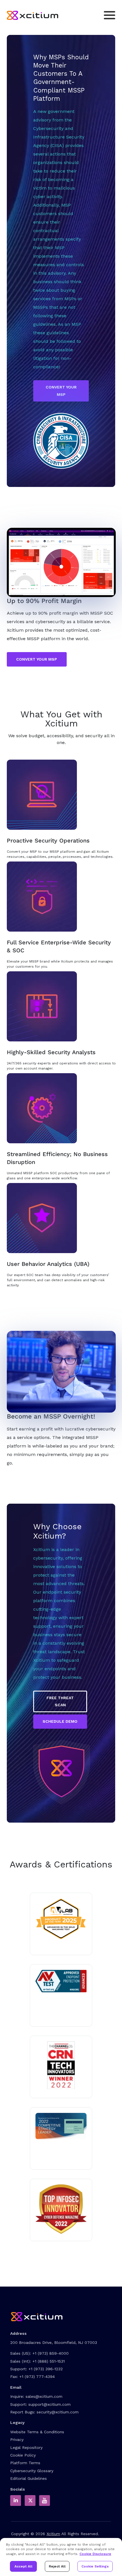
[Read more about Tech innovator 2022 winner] (61, 2065)
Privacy (17, 2440)
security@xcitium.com (58, 2412)
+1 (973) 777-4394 (37, 2377)
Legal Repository (26, 2447)
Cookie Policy (23, 2455)
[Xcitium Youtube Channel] (45, 2501)
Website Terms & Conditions (37, 2432)
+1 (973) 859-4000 (51, 2353)
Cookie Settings (95, 2566)
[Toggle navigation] (110, 15)
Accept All (23, 2566)
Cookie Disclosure (95, 2554)
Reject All (57, 2566)
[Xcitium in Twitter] (30, 2501)
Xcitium (53, 2534)
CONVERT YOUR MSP (61, 391)
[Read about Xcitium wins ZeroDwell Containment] (61, 2209)
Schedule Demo (60, 1721)
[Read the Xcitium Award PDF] (61, 2126)
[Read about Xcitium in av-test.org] (61, 1981)
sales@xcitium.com (44, 2396)
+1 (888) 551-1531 (49, 2361)
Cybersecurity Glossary (32, 2471)
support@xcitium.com (50, 2404)
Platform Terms (25, 2463)
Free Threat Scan (60, 1701)
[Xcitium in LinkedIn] (16, 2501)
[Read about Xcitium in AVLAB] (61, 1919)
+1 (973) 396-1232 (46, 2369)
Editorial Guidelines (29, 2478)
